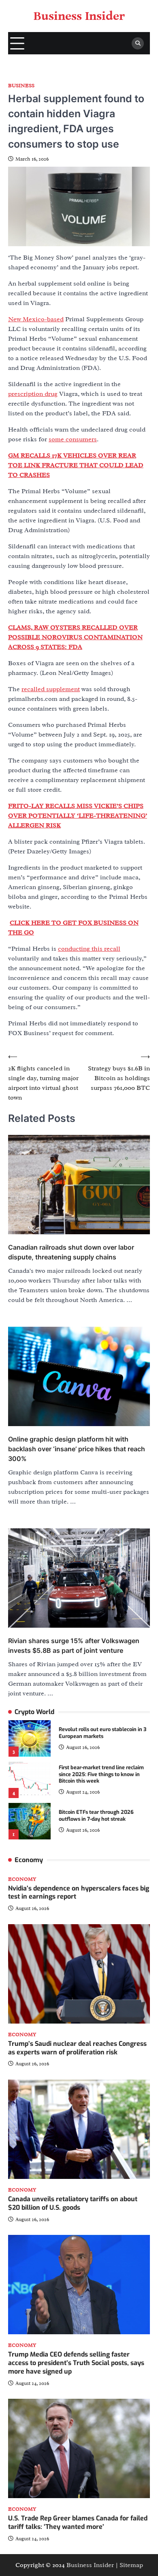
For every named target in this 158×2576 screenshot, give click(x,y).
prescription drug (33, 394)
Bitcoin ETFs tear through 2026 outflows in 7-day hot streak (96, 1815)
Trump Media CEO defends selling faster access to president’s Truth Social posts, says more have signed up (76, 2363)
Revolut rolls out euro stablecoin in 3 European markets (102, 1733)
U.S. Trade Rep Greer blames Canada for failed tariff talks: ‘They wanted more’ (78, 2522)
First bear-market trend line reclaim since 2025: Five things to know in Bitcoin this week (101, 1774)
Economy (22, 1879)
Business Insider (79, 16)
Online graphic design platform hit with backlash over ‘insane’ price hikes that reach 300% (77, 1449)
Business (21, 86)
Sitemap (131, 2565)
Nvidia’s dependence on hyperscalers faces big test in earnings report (79, 1893)
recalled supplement (51, 689)
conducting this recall (89, 949)
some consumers (73, 439)
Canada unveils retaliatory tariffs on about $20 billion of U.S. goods (73, 2203)
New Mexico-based (36, 319)
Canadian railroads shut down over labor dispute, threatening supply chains (71, 1252)
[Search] (138, 43)
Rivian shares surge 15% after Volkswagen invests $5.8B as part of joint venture (74, 1646)
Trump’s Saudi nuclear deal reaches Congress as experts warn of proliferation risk (77, 2048)
